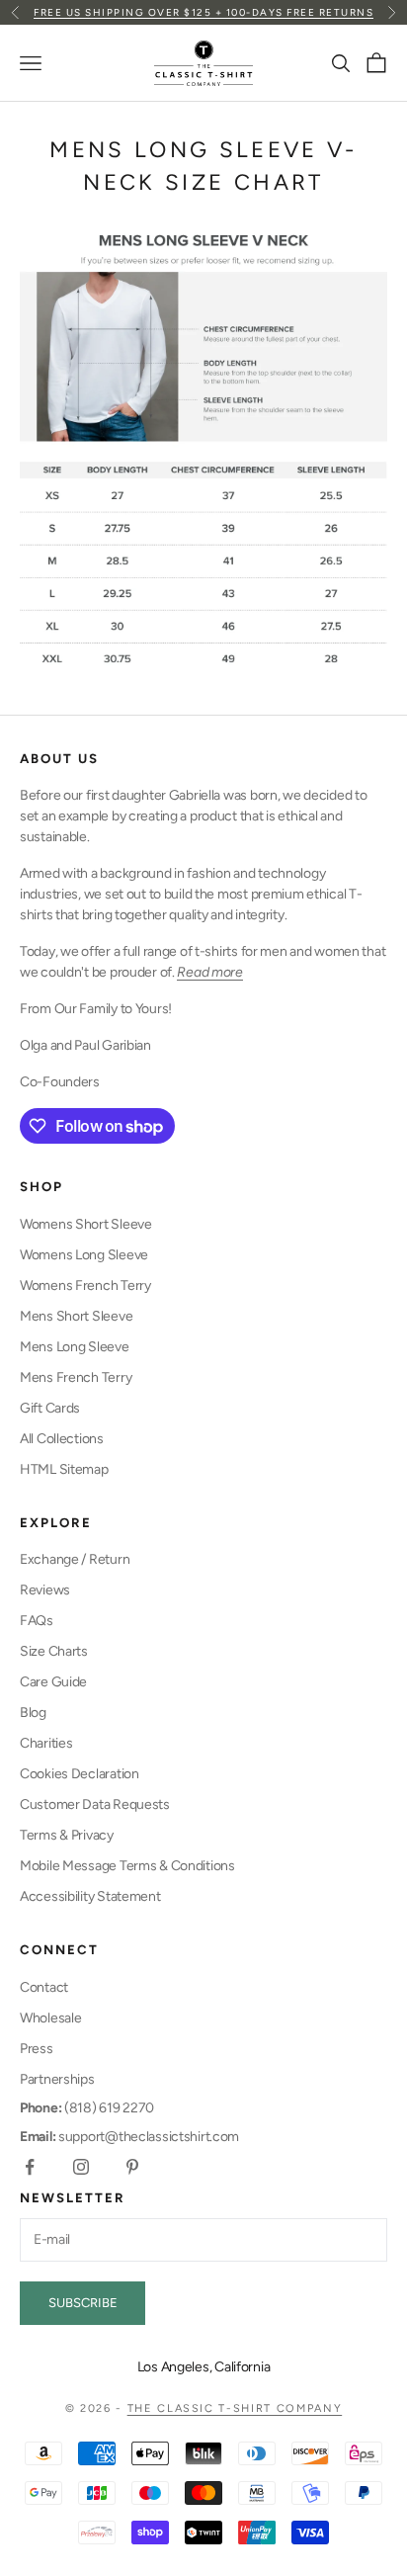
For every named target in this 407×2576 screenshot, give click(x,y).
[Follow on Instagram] (81, 2167)
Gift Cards (50, 1408)
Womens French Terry (85, 1286)
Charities (46, 1743)
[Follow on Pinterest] (132, 2167)
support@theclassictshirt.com (129, 2137)
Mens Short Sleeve (76, 1316)
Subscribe (83, 2303)
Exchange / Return (75, 1559)
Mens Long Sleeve (75, 1347)
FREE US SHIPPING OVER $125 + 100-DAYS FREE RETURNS (203, 12)
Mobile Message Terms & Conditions (127, 1866)
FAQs (37, 1621)
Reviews (45, 1590)
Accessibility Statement (90, 1896)
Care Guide (53, 1682)
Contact (44, 1987)
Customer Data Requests (95, 1804)
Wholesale (50, 2018)
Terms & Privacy (67, 1835)
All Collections (62, 1439)
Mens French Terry (76, 1377)
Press (37, 2049)
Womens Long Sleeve (84, 1255)
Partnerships (57, 2079)
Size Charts (54, 1651)
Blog (33, 1713)
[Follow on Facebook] (30, 2167)
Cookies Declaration (80, 1774)
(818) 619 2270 (87, 2108)
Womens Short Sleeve (86, 1224)
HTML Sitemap (64, 1469)
